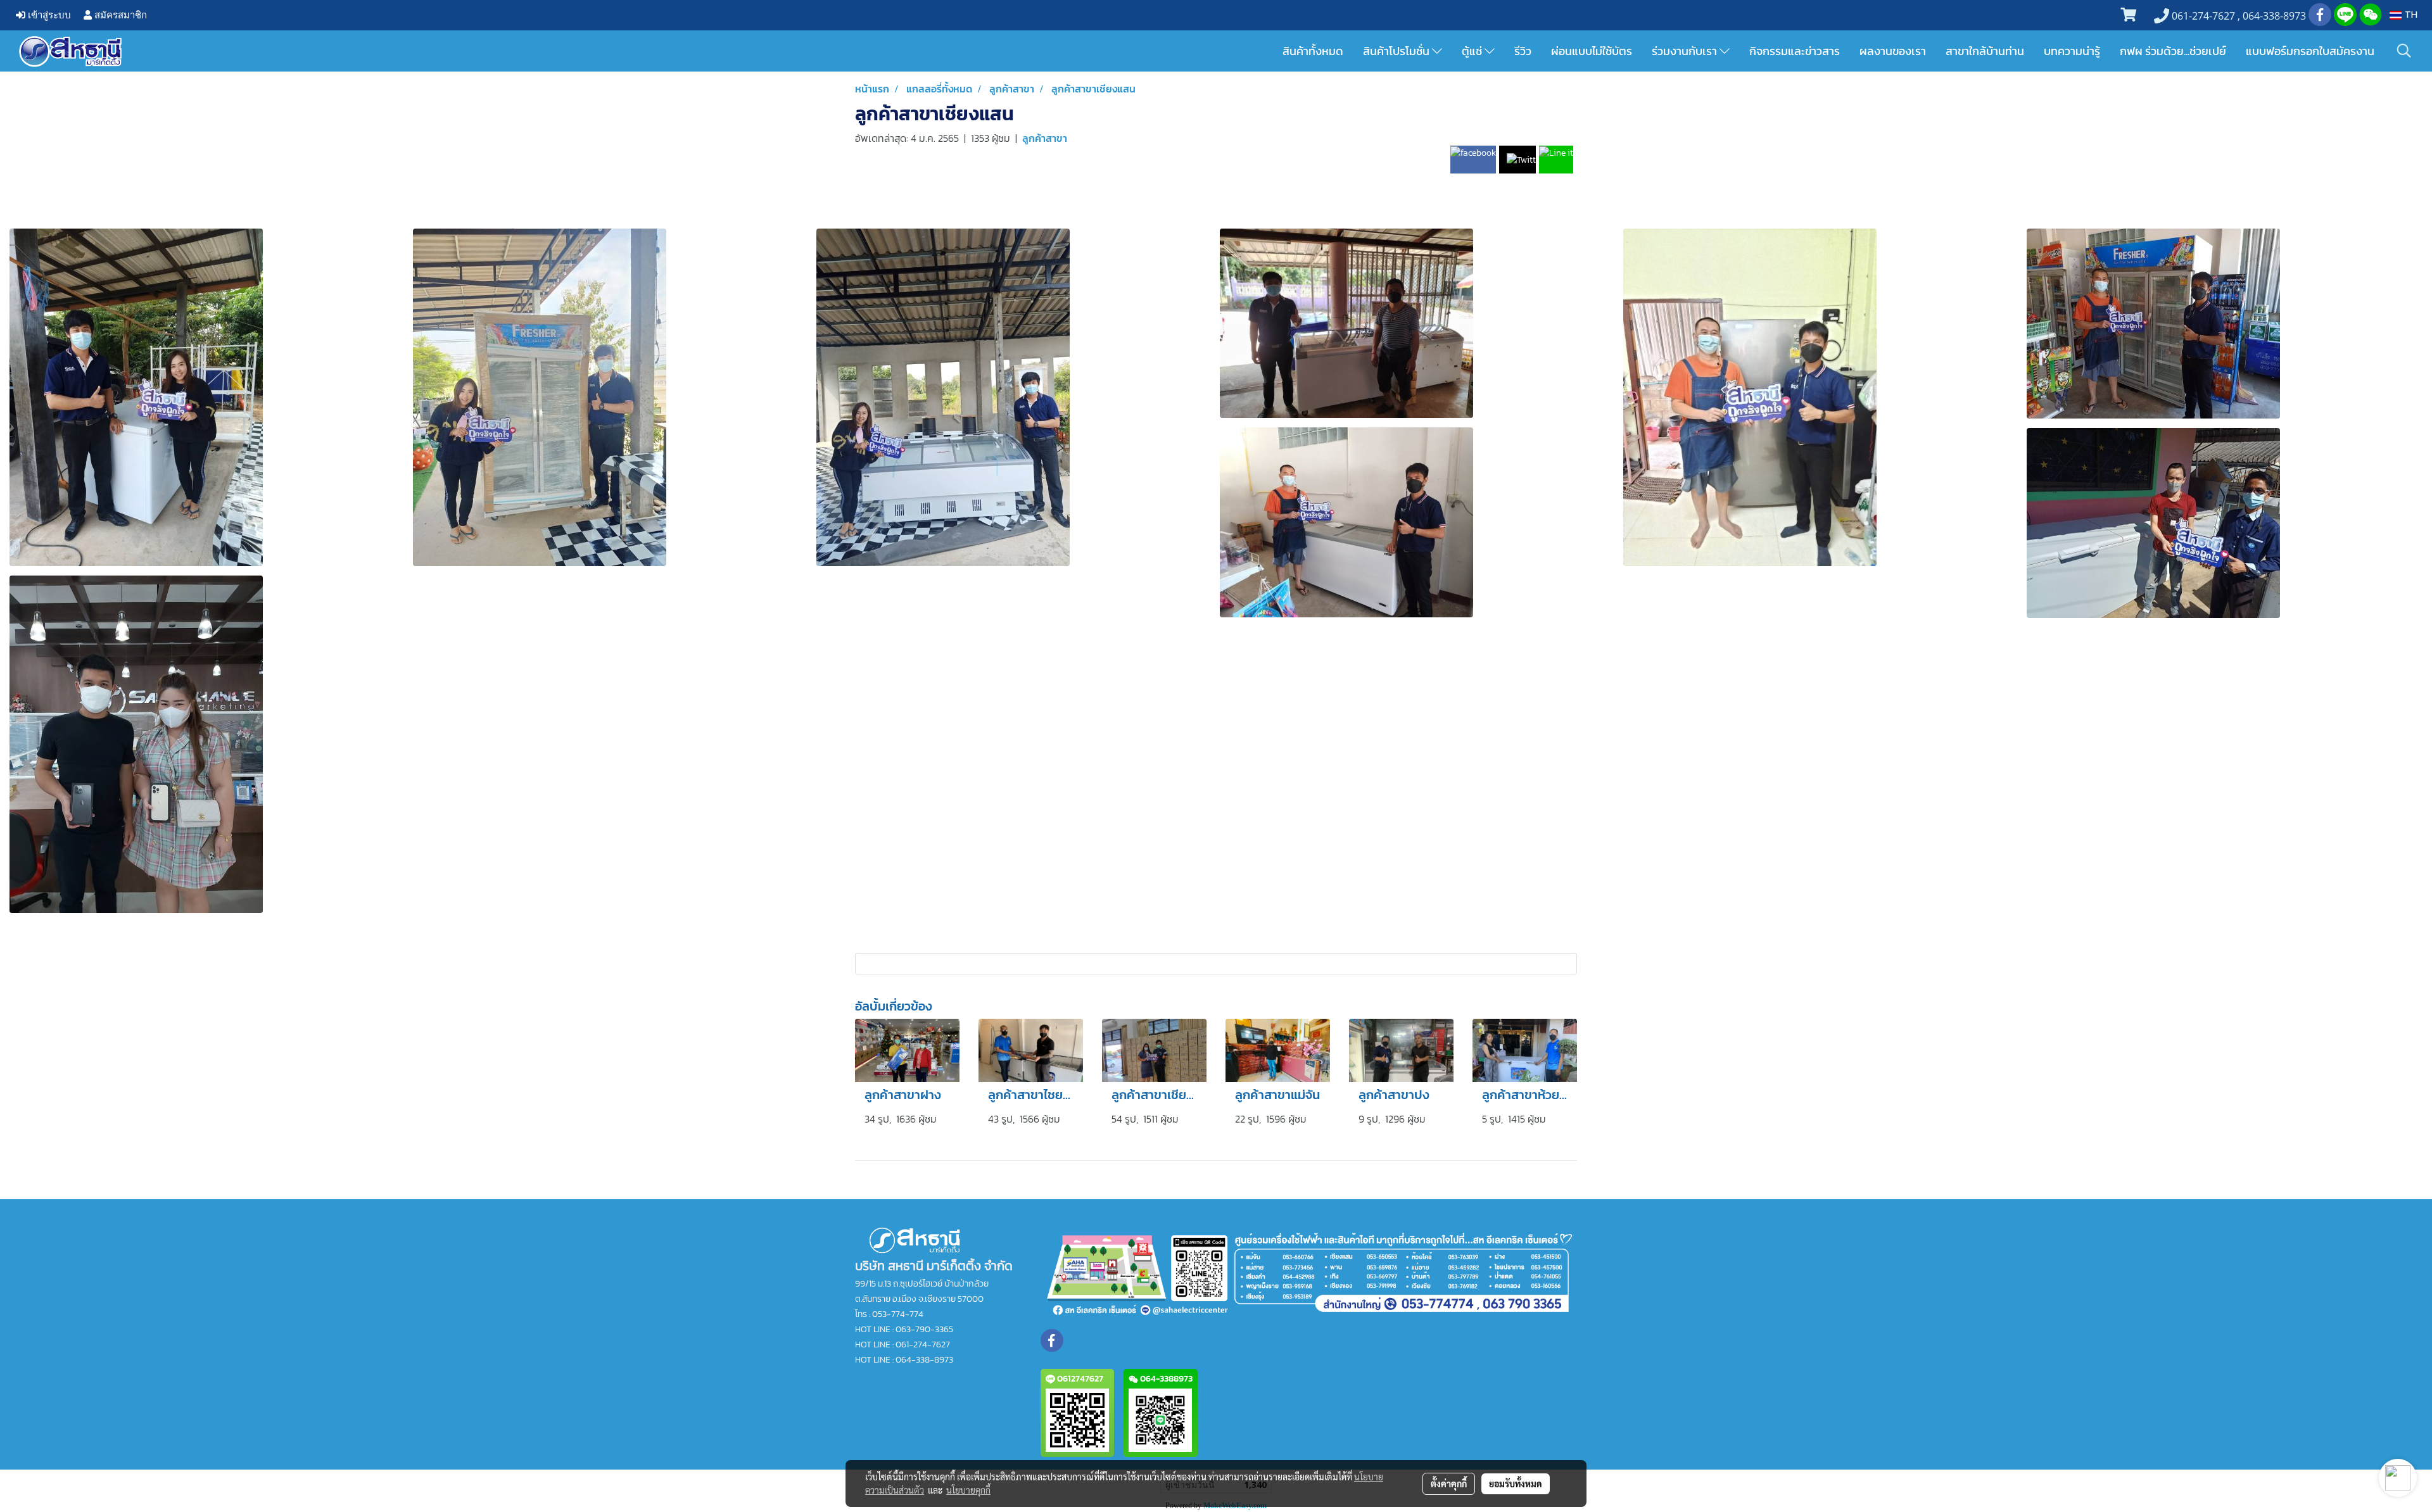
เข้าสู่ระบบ (48, 15)
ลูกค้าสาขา (1045, 138)
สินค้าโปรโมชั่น (1397, 51)
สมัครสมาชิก (119, 15)
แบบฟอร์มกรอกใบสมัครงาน (2310, 51)
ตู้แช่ (1473, 51)
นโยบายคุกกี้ (968, 1490)
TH (2410, 15)
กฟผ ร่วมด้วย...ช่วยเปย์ (2173, 51)
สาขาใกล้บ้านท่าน (1985, 51)
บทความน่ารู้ (2072, 51)
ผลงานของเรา (1893, 51)
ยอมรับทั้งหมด (1516, 1484)
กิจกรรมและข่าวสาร (1795, 51)
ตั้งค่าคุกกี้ (1449, 1484)
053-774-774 (898, 1314)
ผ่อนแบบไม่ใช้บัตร (1592, 51)
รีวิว (1523, 51)
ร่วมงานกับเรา (1686, 51)
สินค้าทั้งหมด (1313, 51)
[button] (2404, 51)
